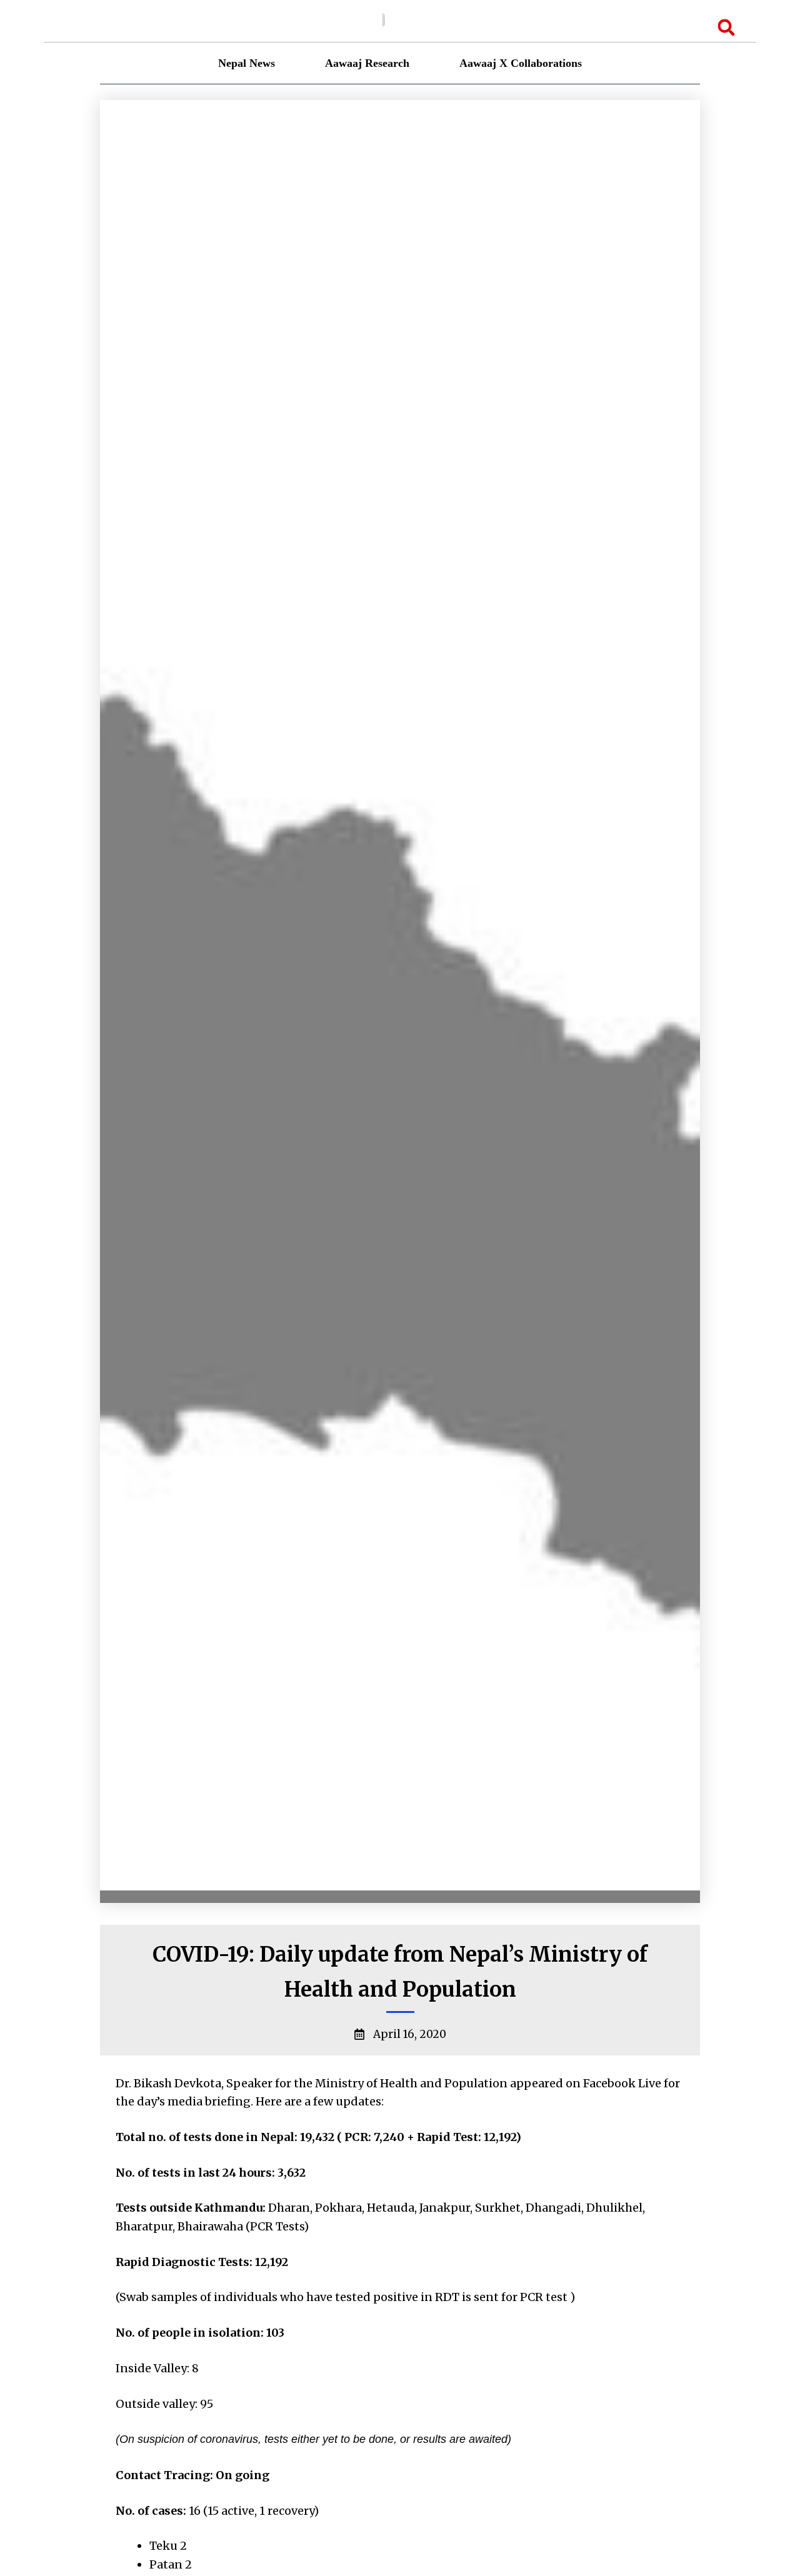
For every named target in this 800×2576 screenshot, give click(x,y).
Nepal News (247, 63)
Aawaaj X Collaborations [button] (521, 63)
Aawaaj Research (367, 63)
